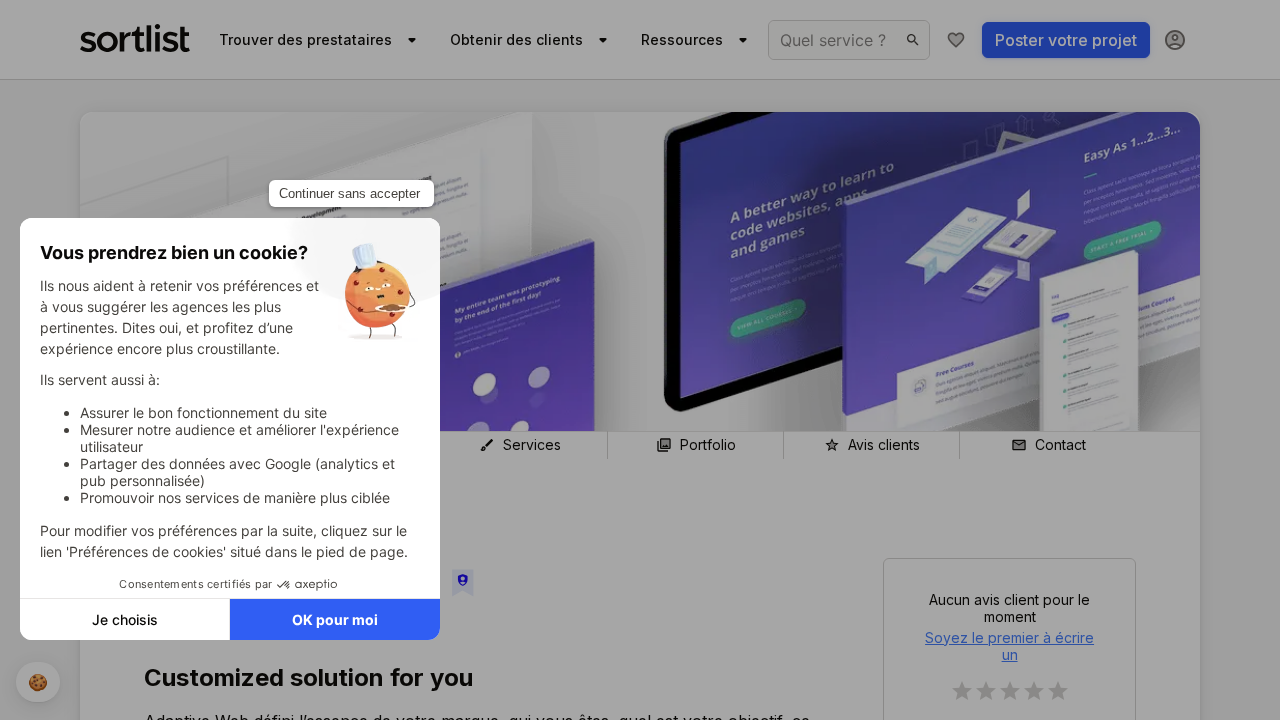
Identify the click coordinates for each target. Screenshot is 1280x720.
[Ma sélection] (956, 40)
